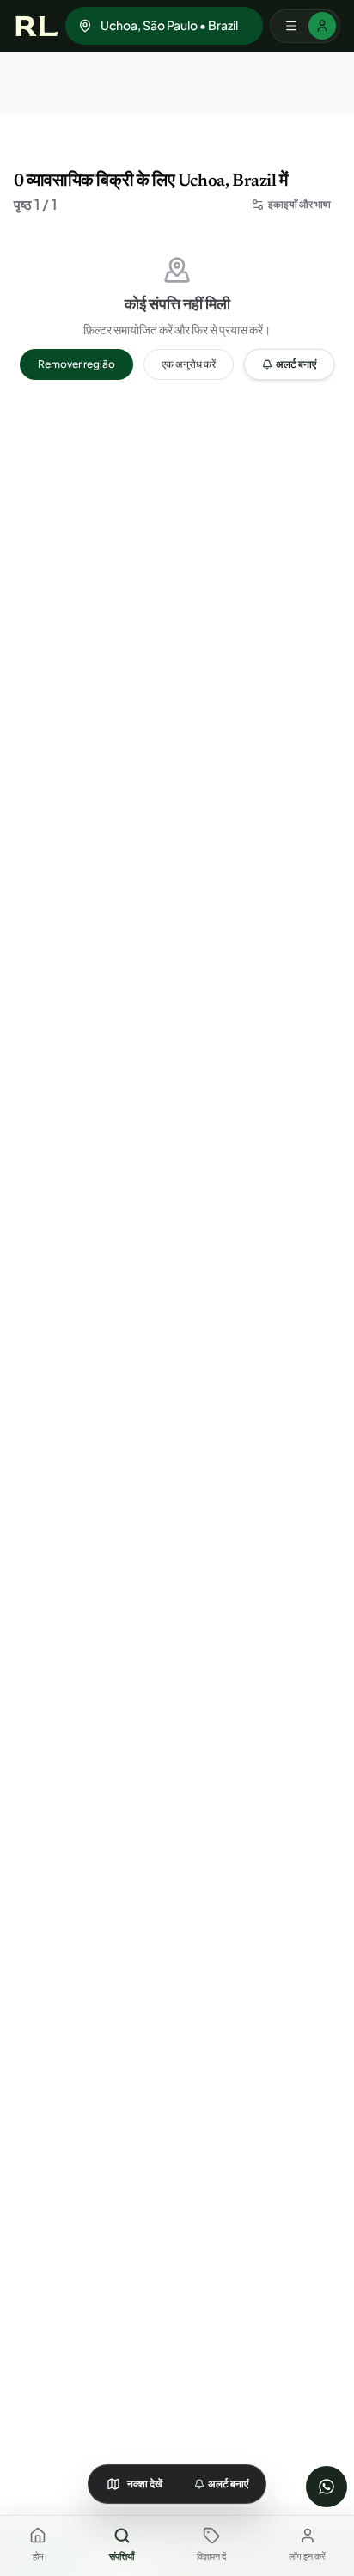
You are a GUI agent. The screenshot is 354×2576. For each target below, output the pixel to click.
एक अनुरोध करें (189, 364)
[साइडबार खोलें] (305, 26)
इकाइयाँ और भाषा (299, 204)
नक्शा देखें (145, 2484)
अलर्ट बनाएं (296, 364)
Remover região (76, 364)
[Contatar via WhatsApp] (327, 2487)
